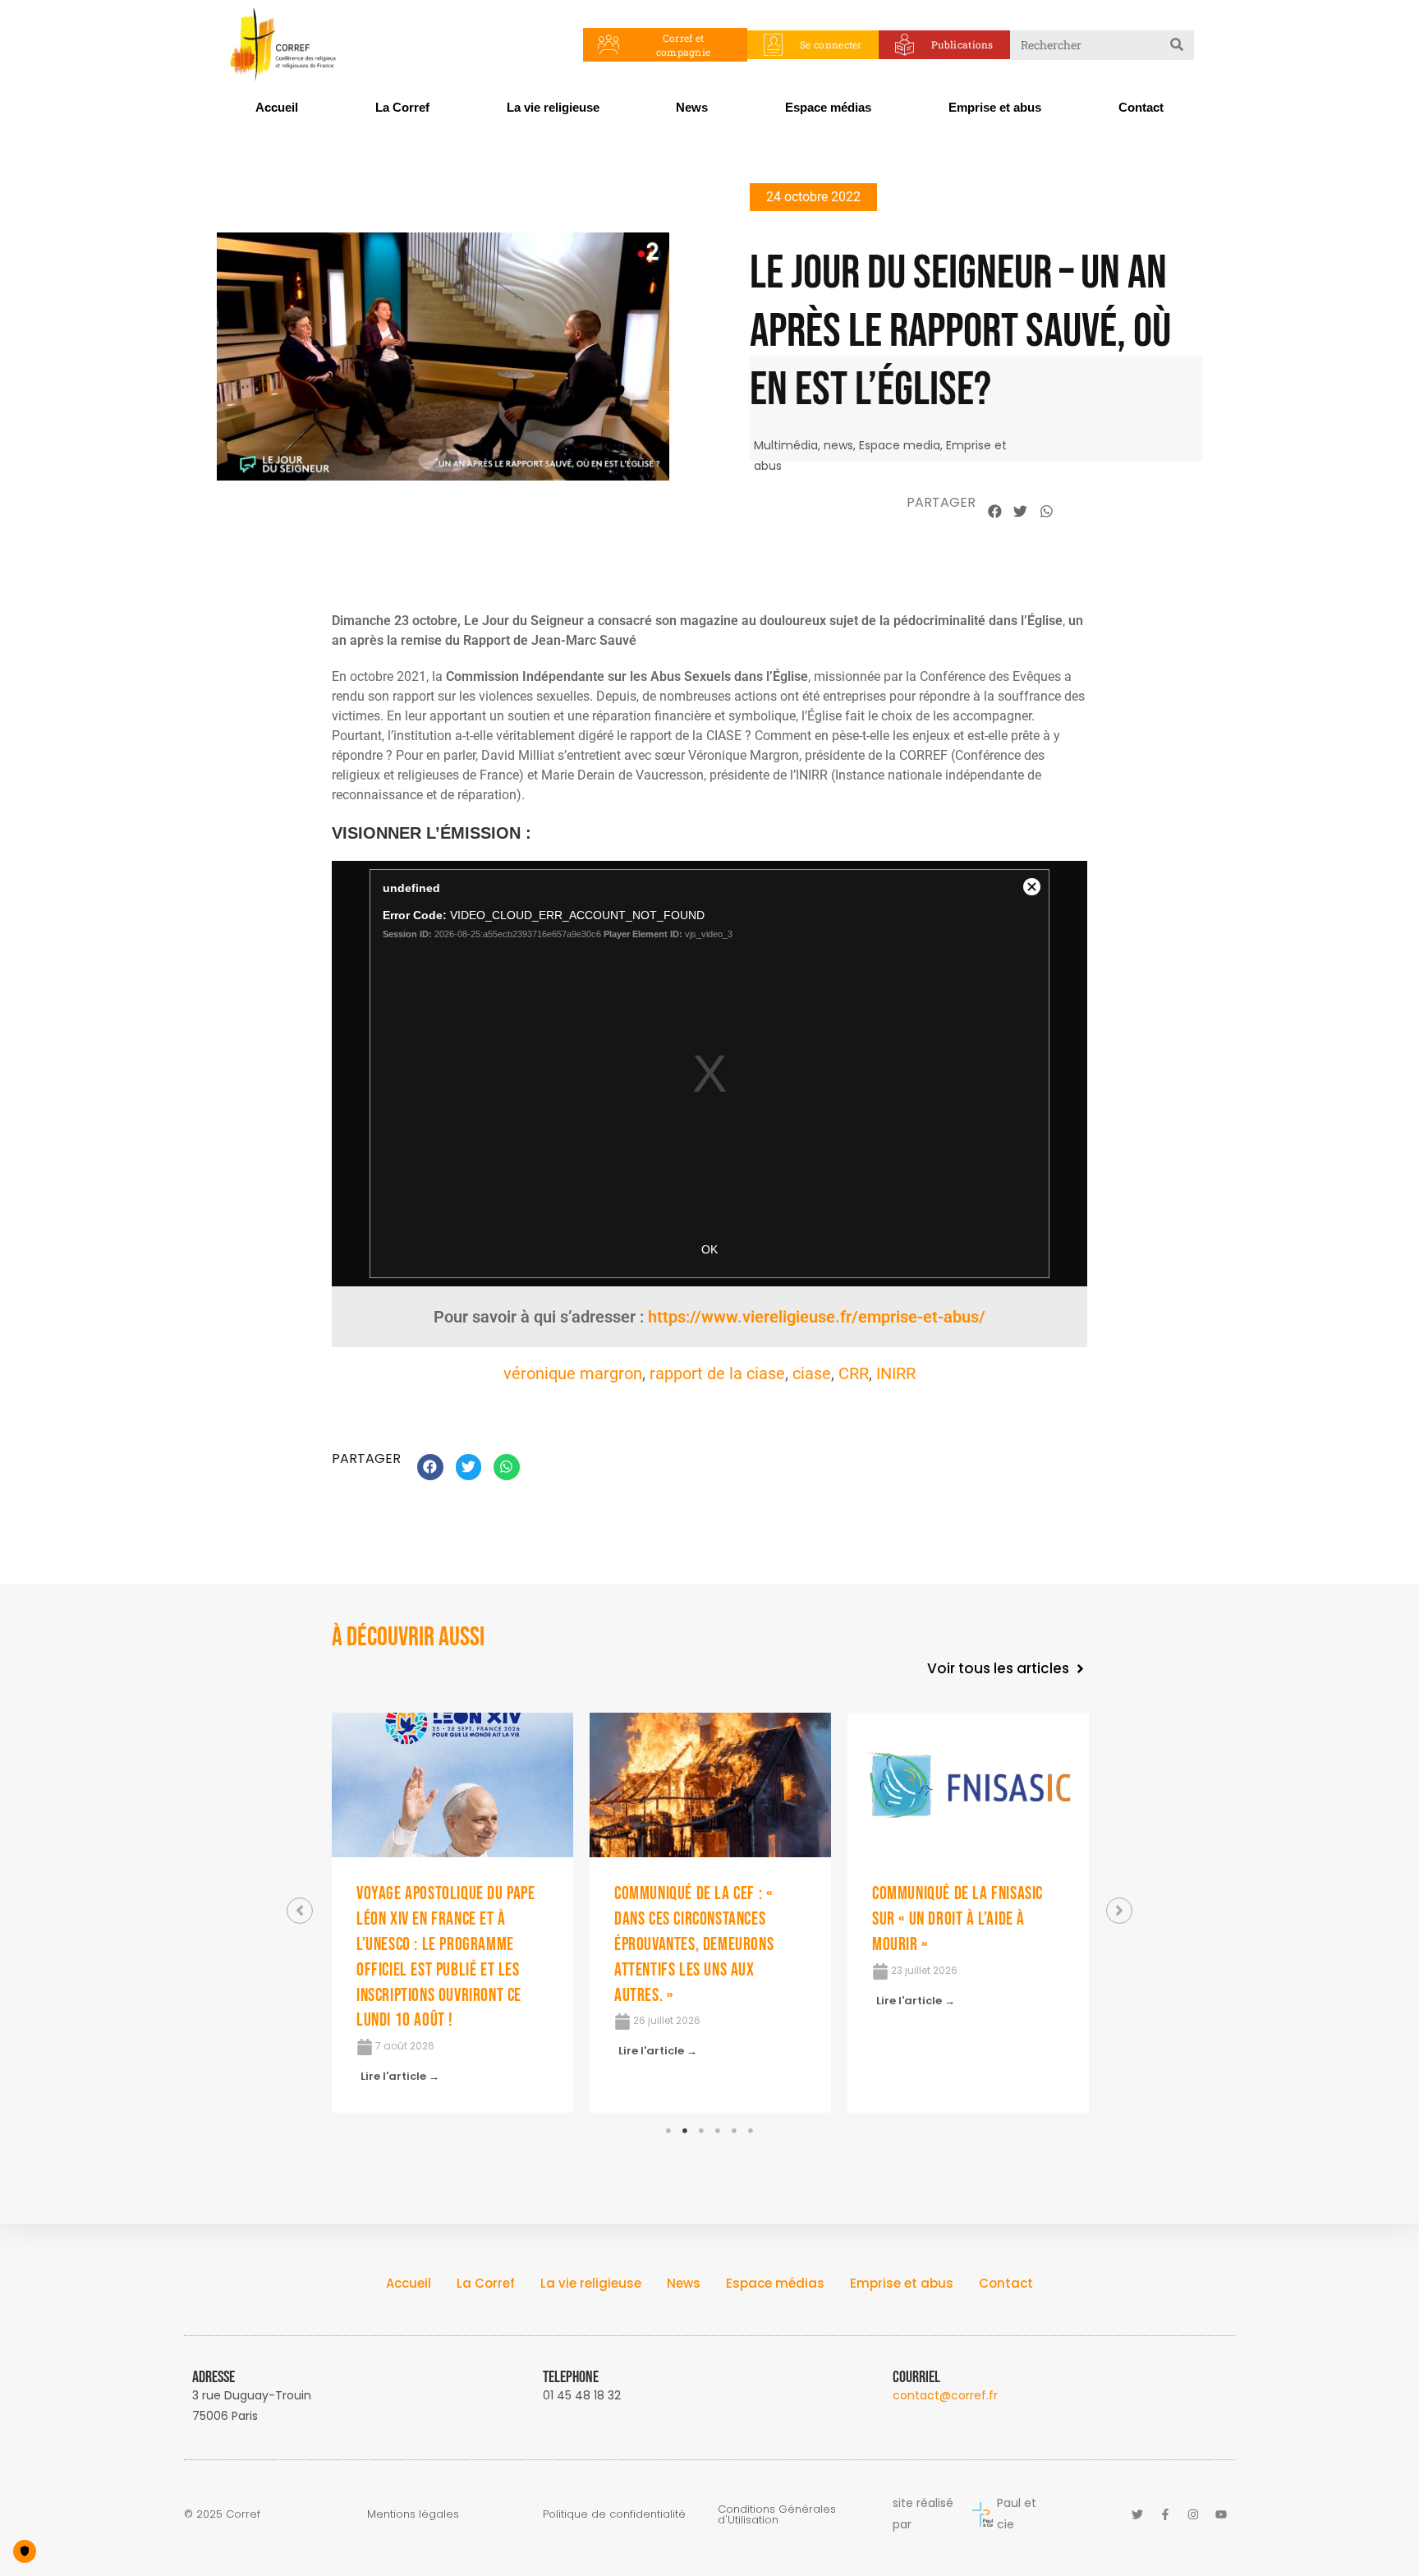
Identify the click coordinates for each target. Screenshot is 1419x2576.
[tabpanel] (452, 1913)
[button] (995, 512)
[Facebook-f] (1165, 2514)
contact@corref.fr (945, 2395)
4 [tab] (718, 2131)
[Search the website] (1102, 44)
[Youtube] (1221, 2514)
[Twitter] (1137, 2514)
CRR (854, 1373)
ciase (812, 1373)
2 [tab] (685, 2131)
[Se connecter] (773, 45)
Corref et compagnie (684, 45)
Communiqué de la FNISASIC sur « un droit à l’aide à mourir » (957, 1919)
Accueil (277, 107)
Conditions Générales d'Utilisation (777, 2514)
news (838, 445)
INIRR (896, 1373)
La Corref (402, 107)
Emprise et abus (995, 107)
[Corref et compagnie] (609, 45)
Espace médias (828, 107)
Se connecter (831, 44)
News (692, 107)
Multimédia (786, 445)
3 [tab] (701, 2131)
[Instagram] (1193, 2514)
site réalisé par (923, 2513)
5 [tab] (734, 2131)
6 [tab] (751, 2131)
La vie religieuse (553, 107)
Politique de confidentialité (614, 2514)
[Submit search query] (1178, 45)
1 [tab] (668, 2131)
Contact (1141, 107)
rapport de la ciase (717, 1373)
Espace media (900, 445)
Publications (962, 44)
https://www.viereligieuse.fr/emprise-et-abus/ (817, 1317)
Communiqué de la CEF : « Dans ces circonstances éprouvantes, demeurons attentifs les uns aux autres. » (694, 1944)
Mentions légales (413, 2514)
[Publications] (905, 45)
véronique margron (573, 1373)
